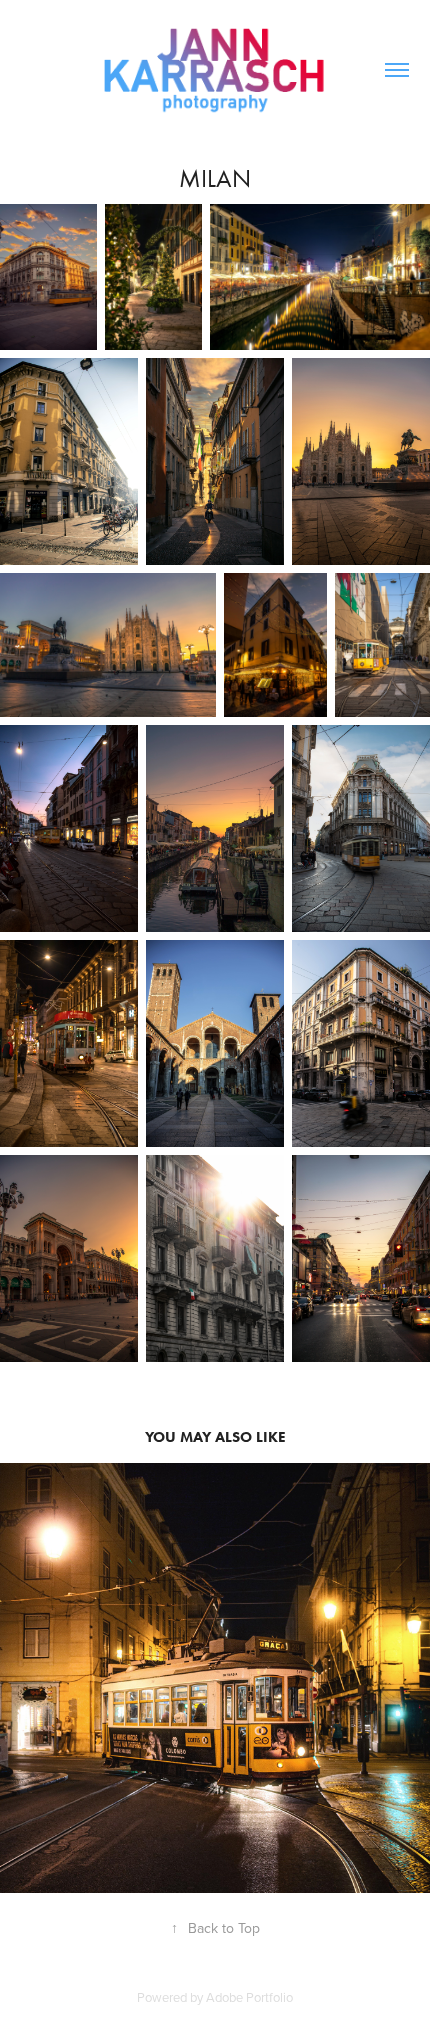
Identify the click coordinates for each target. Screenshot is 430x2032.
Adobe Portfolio (249, 1997)
